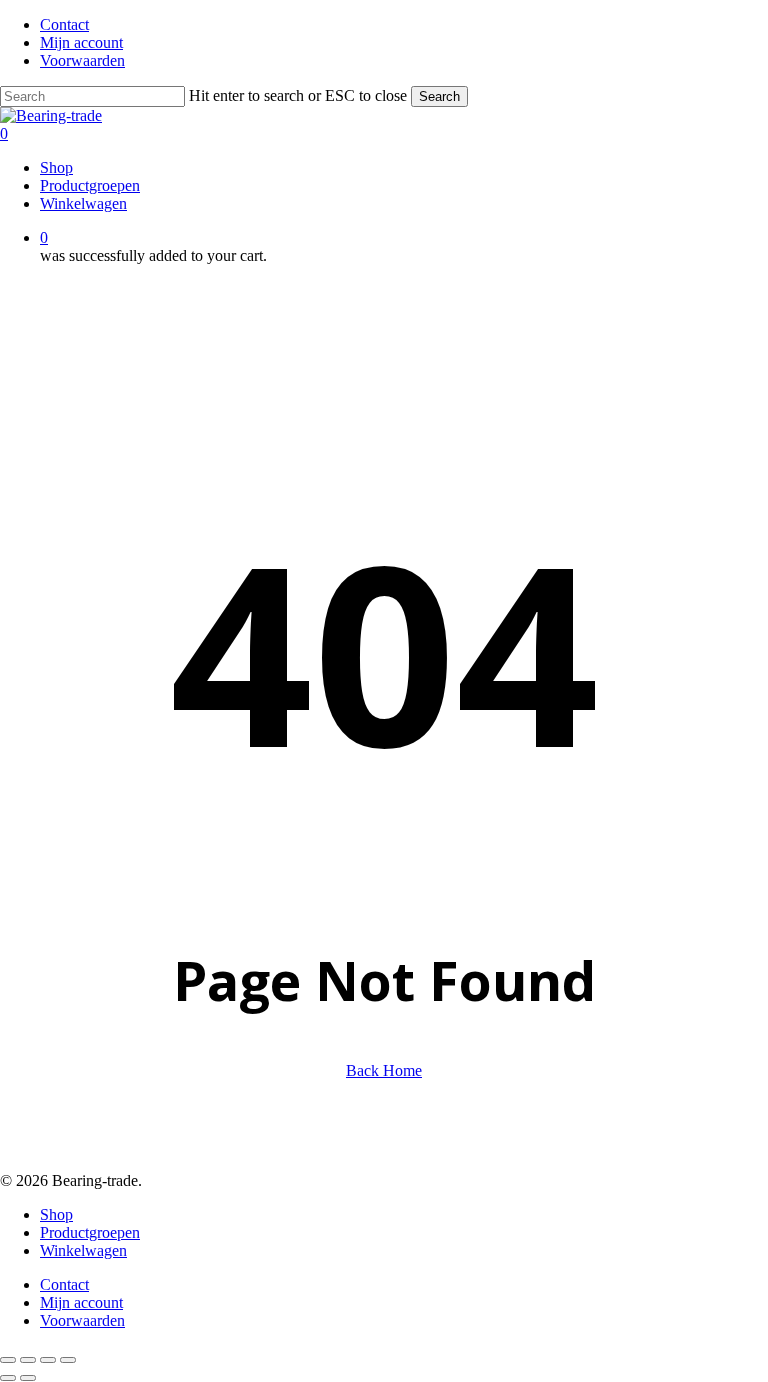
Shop (56, 1214)
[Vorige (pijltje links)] (8, 1378)
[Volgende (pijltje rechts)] (28, 1378)
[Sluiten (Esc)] (68, 1360)
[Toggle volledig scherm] (28, 1360)
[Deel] (48, 1360)
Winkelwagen (83, 1250)
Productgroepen (90, 1232)
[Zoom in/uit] (8, 1360)
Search (439, 96)
